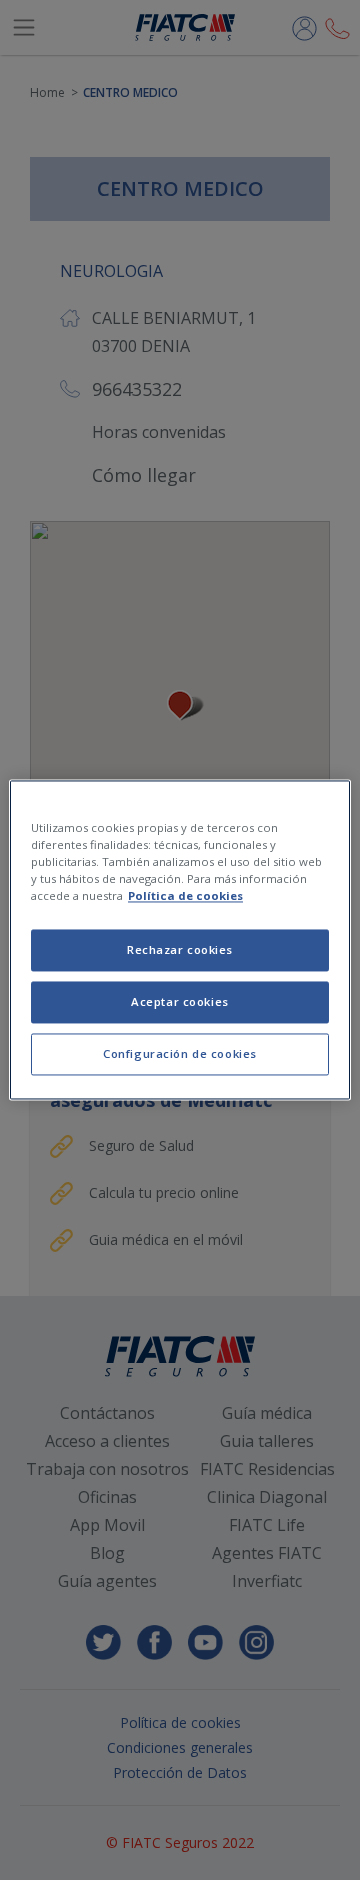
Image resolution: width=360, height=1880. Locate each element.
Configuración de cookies (180, 1054)
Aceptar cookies (180, 1002)
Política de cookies (185, 896)
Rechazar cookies (180, 950)
